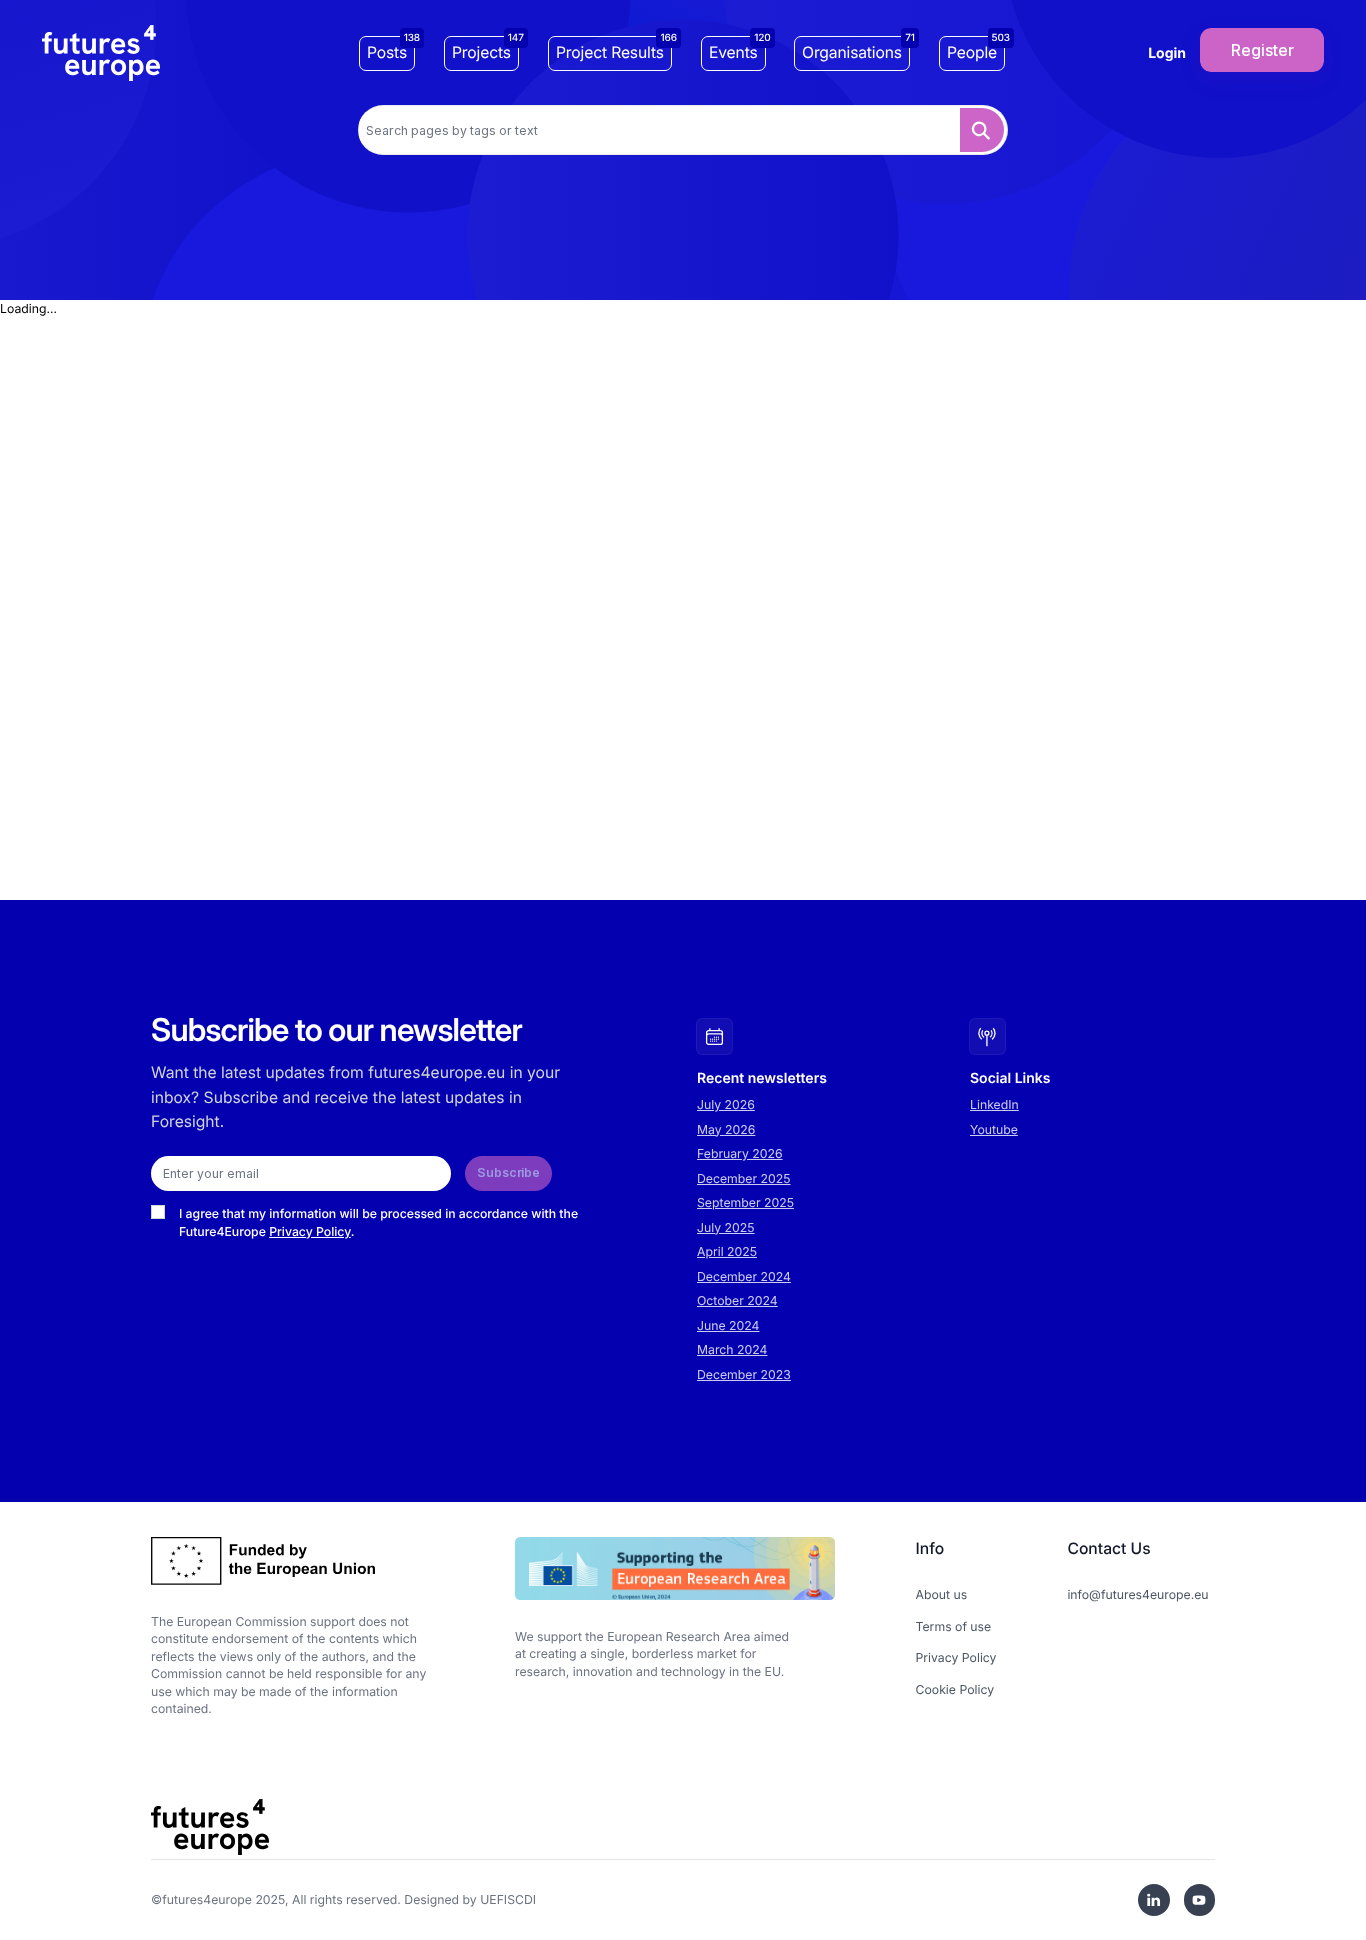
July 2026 (726, 1104)
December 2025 (744, 1178)
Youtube (994, 1129)
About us (942, 1594)
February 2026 (740, 1153)
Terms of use (954, 1626)
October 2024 (737, 1300)
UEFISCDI (508, 1899)
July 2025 (726, 1227)
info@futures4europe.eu (1137, 1594)
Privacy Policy (310, 1231)
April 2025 (727, 1251)
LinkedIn (994, 1104)
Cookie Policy (955, 1689)
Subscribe (508, 1172)
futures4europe (207, 1899)
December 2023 (744, 1374)
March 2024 (732, 1349)
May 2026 (726, 1129)
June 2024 (728, 1325)
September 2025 (745, 1202)
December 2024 (744, 1276)
